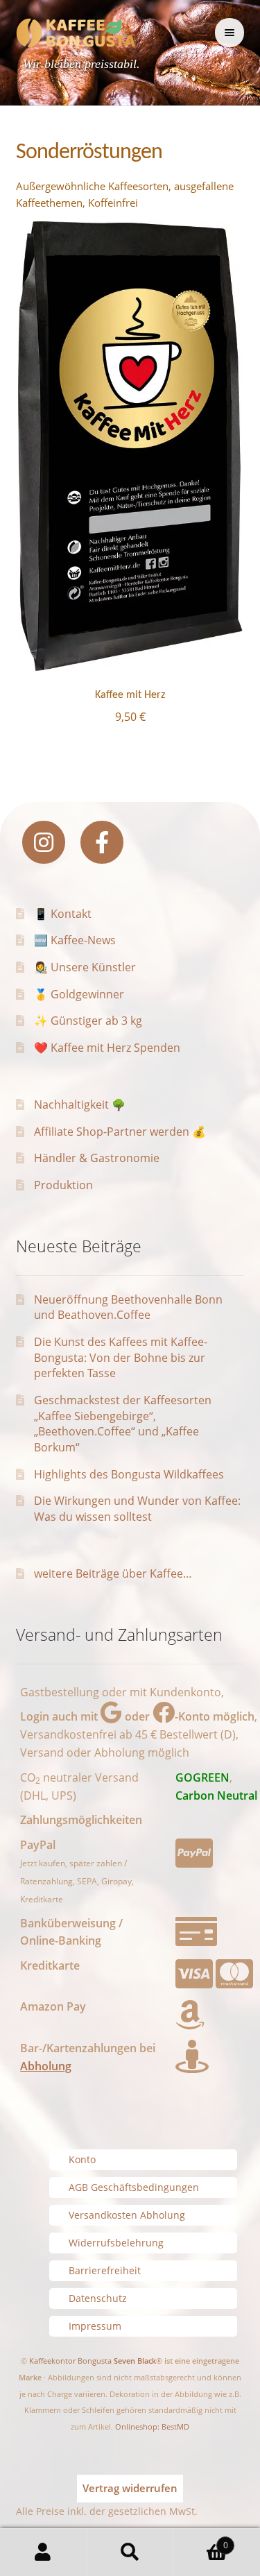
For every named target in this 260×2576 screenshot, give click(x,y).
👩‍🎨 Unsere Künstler (85, 967)
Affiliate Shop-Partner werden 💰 (120, 1132)
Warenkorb (201, 2540)
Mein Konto (43, 2552)
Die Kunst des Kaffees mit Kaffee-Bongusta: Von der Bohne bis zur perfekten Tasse (121, 1357)
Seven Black (135, 2361)
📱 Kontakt (63, 914)
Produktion (63, 1185)
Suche (130, 2552)
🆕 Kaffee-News (75, 940)
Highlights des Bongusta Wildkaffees (129, 1474)
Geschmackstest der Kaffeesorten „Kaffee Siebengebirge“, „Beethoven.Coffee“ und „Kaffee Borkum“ (123, 1424)
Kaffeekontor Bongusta (70, 2361)
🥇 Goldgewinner (79, 994)
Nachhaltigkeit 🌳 (80, 1104)
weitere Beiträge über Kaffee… (113, 1573)
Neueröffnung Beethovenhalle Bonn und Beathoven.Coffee (128, 1307)
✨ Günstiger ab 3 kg (88, 1021)
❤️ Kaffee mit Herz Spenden (107, 1048)
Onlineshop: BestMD (152, 2426)
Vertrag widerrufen (130, 2488)
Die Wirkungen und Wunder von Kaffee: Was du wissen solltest (137, 1509)
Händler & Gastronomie (97, 1158)
